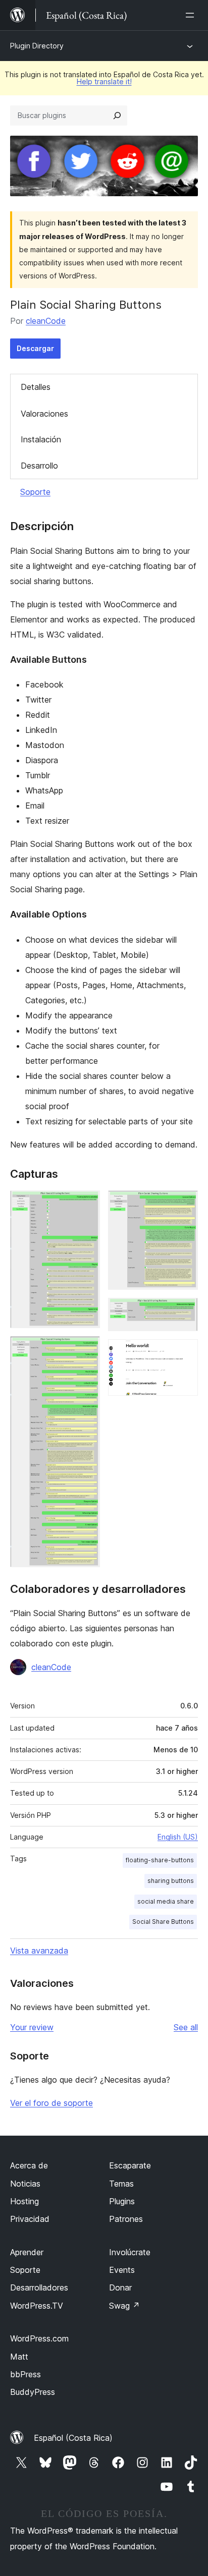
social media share (166, 1901)
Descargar (35, 348)
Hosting (24, 2201)
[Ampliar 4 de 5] (184, 1311)
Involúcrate (130, 2252)
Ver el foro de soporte (51, 2103)
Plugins (122, 2201)
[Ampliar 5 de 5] (184, 1353)
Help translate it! (104, 81)
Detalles (36, 387)
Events (122, 2270)
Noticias (25, 2184)
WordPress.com (39, 2338)
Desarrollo (39, 466)
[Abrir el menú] (192, 15)
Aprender (27, 2252)
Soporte (35, 492)
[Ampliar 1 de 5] (86, 1204)
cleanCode (46, 321)
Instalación (41, 439)
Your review (32, 2027)
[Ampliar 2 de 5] (86, 1350)
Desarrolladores (39, 2287)
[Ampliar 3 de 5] (184, 1204)
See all (186, 2027)
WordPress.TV (37, 2306)
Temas (121, 2184)
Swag (124, 2306)
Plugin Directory (37, 46)
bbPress (25, 2374)
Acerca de (29, 2165)
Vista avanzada (39, 1951)
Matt (19, 2357)
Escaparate (130, 2165)
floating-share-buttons (160, 1860)
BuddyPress (33, 2392)
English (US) (178, 1837)
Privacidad (30, 2219)
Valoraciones (44, 414)
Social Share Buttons (163, 1922)
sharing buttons (171, 1881)
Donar (120, 2287)
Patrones (126, 2219)
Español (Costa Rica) (73, 2438)
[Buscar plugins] (117, 116)
